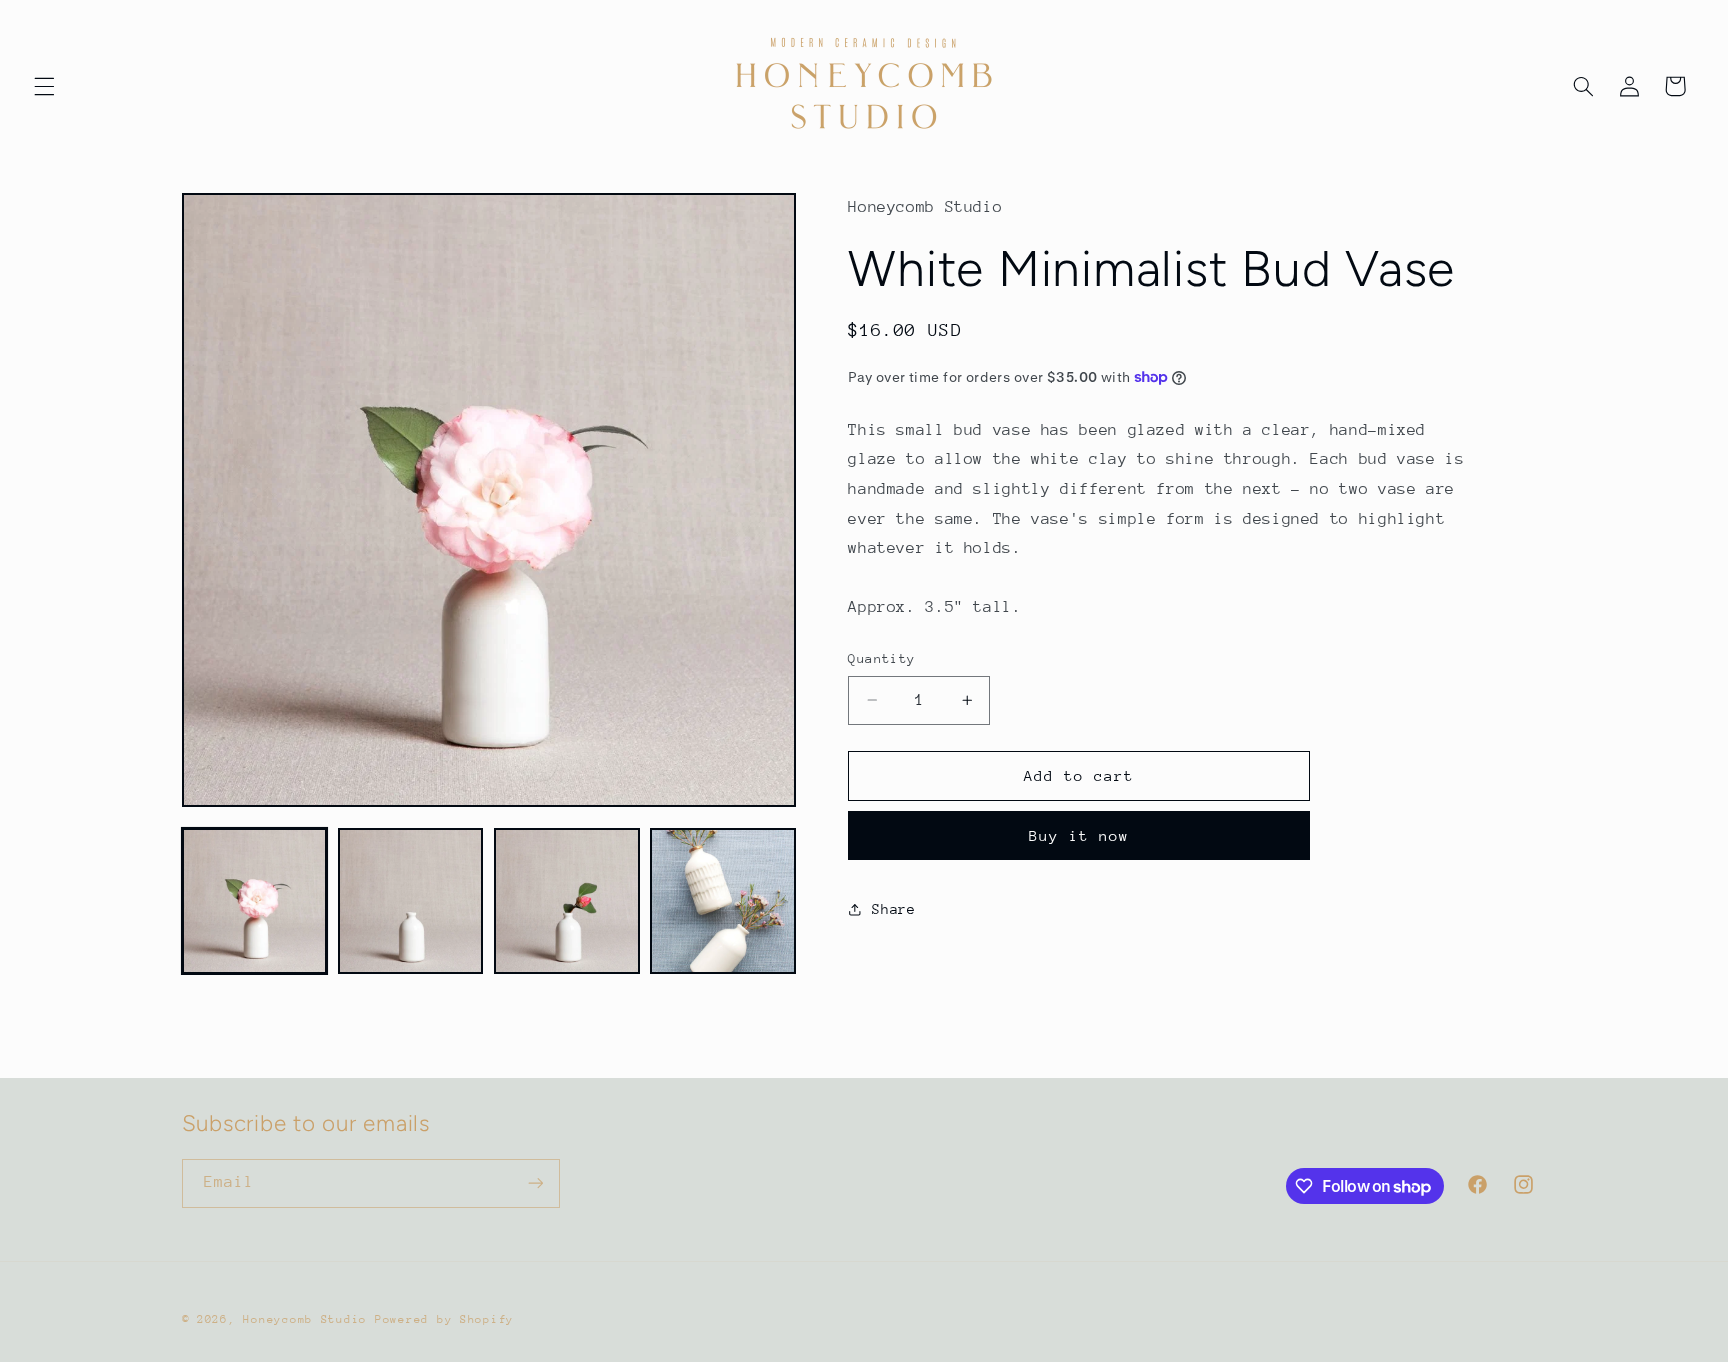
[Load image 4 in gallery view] (723, 901)
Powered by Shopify (444, 1319)
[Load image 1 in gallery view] (255, 901)
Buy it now (1079, 835)
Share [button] (893, 908)
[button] (44, 86)
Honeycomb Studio (305, 1319)
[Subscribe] (535, 1183)
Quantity (881, 658)
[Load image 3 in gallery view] (567, 901)
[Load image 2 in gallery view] (411, 901)
